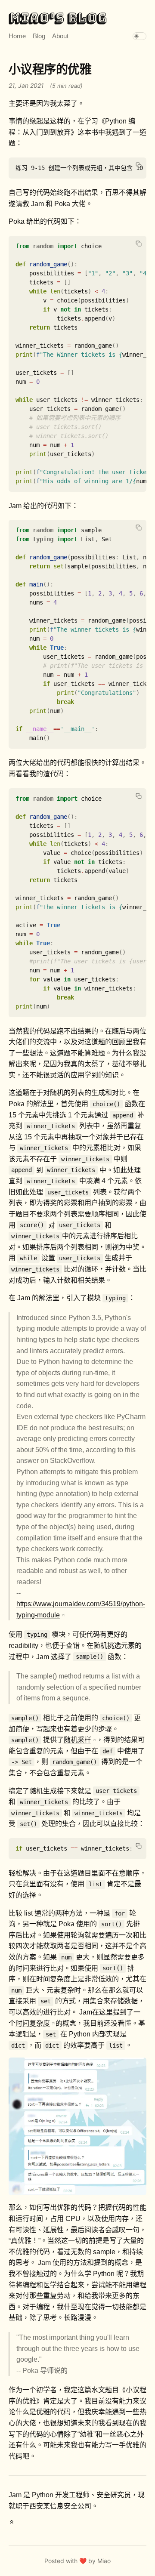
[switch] (139, 36)
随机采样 (77, 1740)
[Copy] (139, 165)
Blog (39, 36)
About (60, 36)
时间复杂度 (33, 2023)
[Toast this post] (12, 2525)
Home (17, 36)
